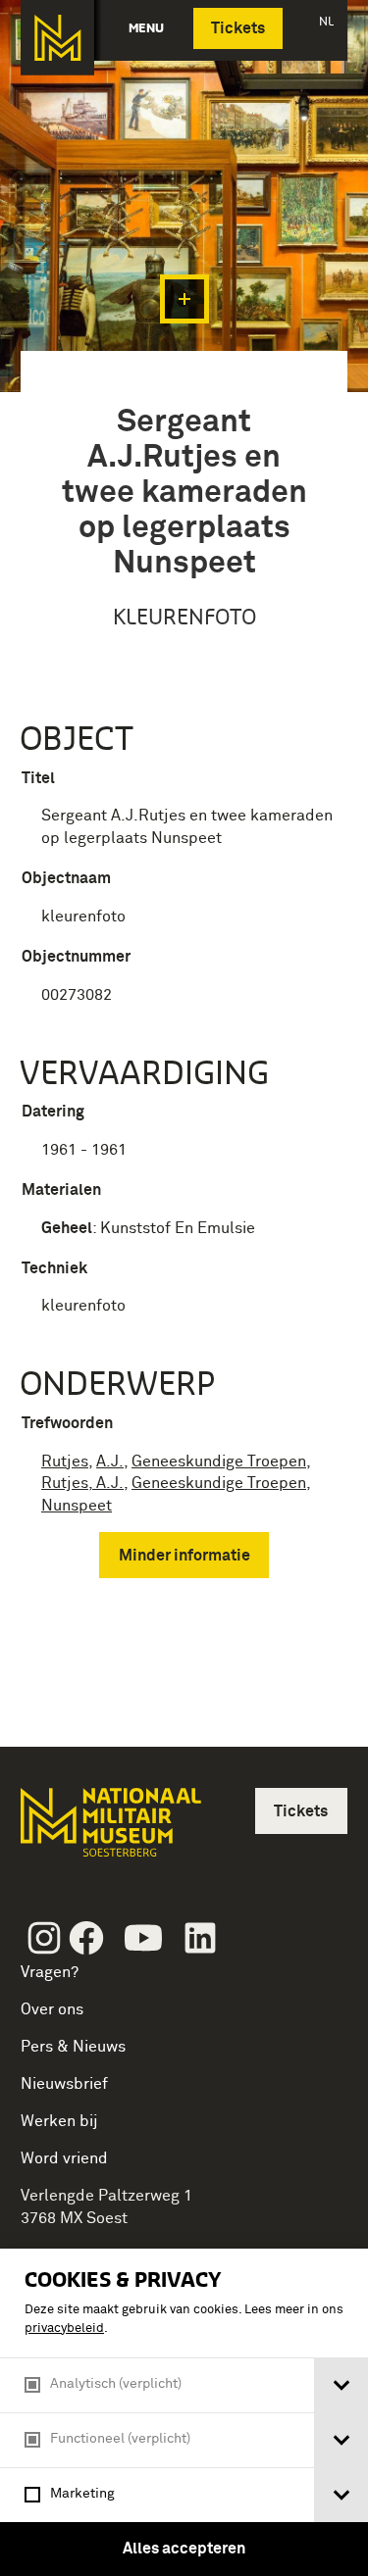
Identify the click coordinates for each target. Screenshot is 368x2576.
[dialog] (184, 2412)
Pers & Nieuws (73, 2047)
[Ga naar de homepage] (57, 38)
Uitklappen (184, 299)
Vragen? (50, 1972)
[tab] (341, 2385)
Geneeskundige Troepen (219, 1461)
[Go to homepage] (109, 1831)
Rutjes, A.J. (82, 1483)
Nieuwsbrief (64, 2084)
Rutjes (65, 1461)
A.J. (110, 1461)
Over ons (52, 2009)
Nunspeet (77, 1506)
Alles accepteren (184, 2549)
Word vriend (64, 2158)
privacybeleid (64, 2328)
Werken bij (59, 2121)
